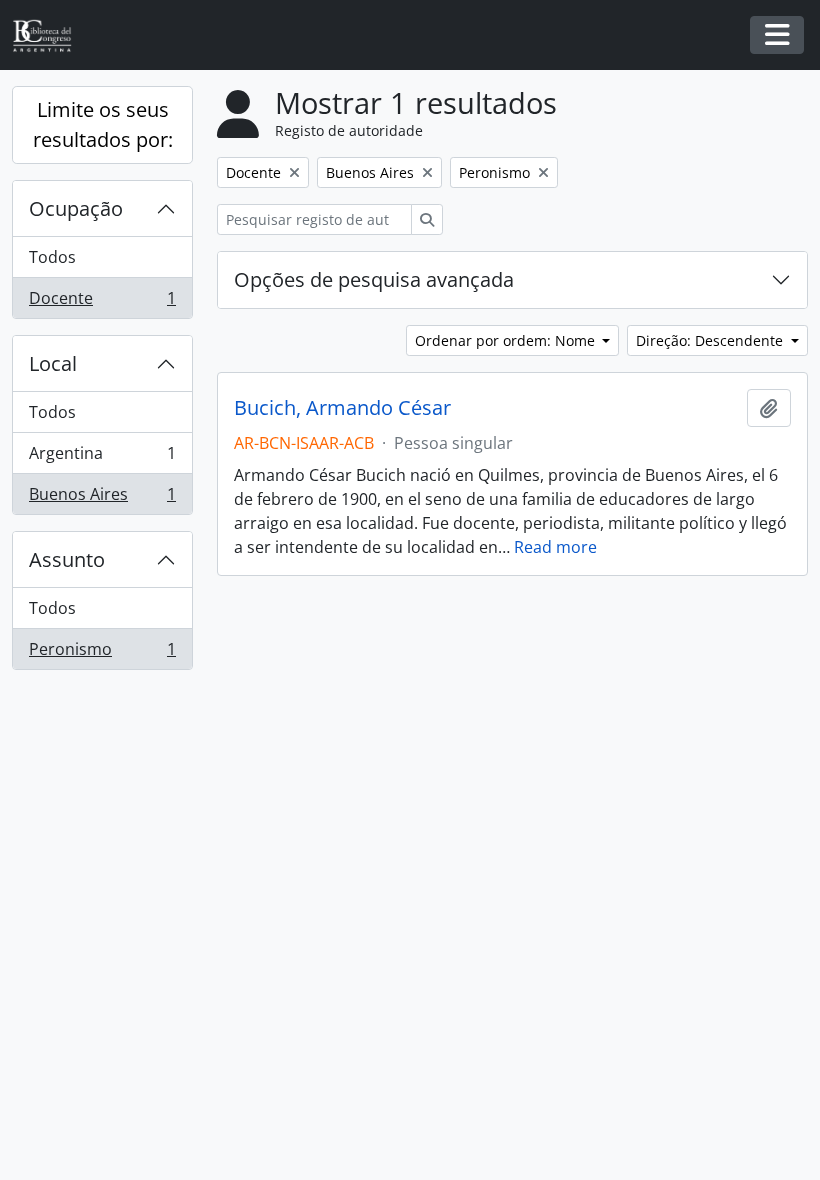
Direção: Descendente (711, 340)
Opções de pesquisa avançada (374, 279)
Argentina (102, 458)
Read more (555, 547)
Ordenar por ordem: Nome (507, 340)
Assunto (67, 559)
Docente (102, 302)
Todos (52, 257)
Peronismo (102, 653)
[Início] (50, 35)
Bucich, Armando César (342, 408)
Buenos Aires (102, 498)
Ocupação (76, 208)
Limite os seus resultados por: (103, 124)
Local (53, 363)
